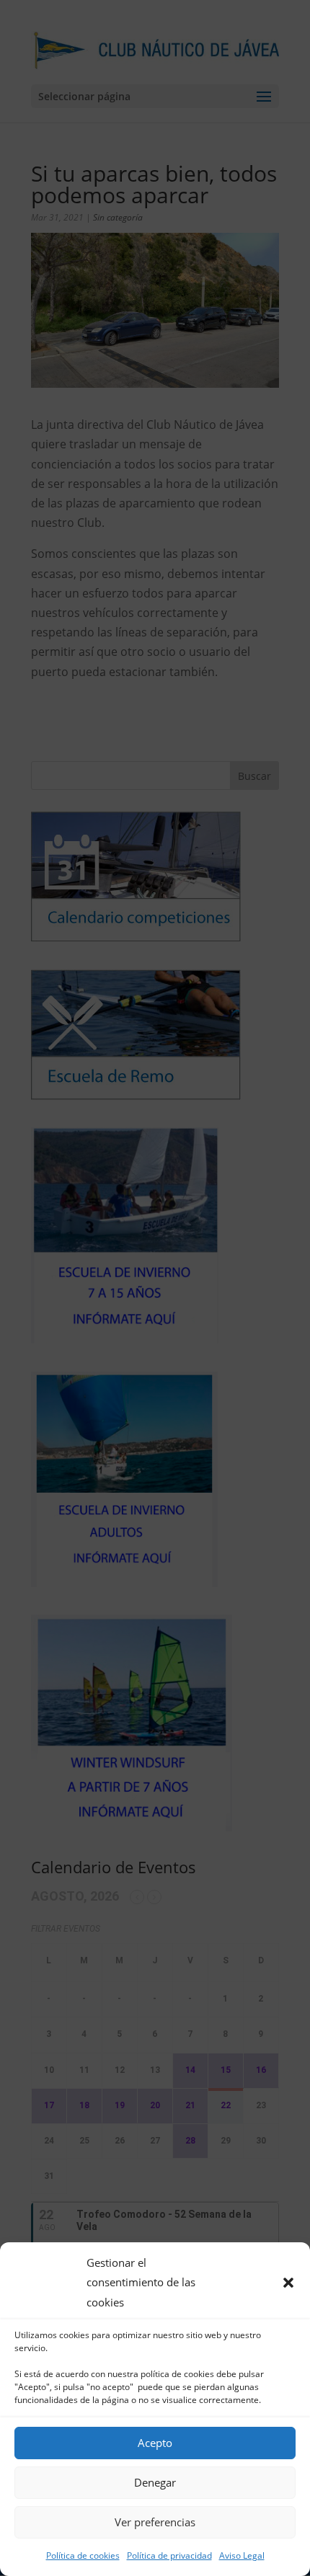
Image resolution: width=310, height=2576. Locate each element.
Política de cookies (83, 2555)
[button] (288, 2283)
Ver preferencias (155, 2522)
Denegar (155, 2482)
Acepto (155, 2443)
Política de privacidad (169, 2555)
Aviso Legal (242, 2555)
